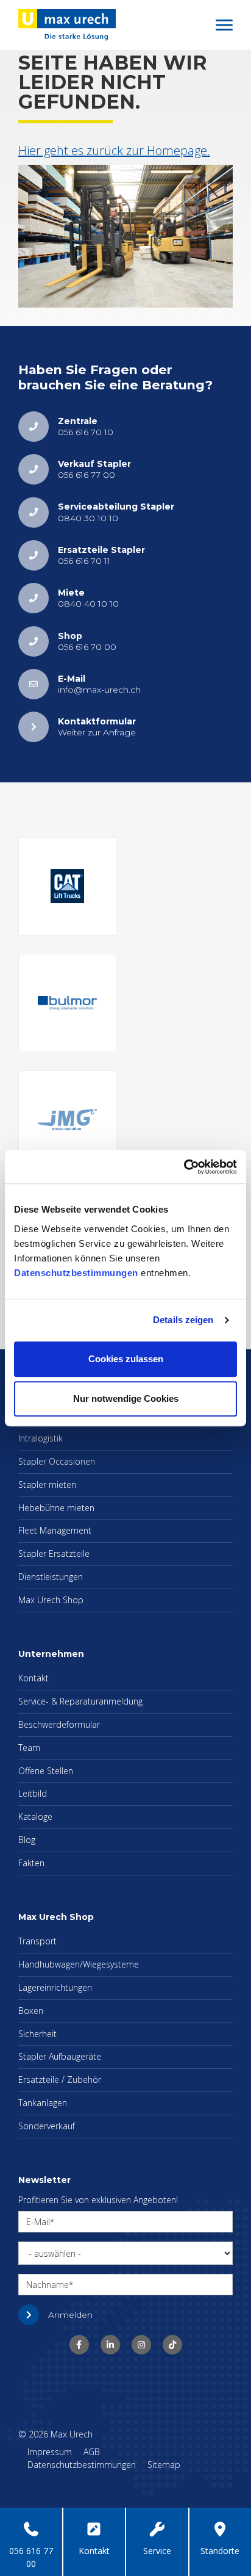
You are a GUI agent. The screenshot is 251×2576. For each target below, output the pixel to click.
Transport (37, 1941)
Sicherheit (37, 2034)
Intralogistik (41, 1438)
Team (29, 1748)
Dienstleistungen (51, 1577)
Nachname (48, 2285)
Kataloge (35, 1817)
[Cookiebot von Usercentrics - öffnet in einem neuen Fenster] (184, 1167)
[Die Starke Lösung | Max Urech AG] (79, 2345)
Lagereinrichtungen (55, 1987)
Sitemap (164, 2465)
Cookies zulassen (126, 1359)
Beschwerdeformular (59, 1724)
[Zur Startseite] (67, 24)
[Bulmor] (67, 1003)
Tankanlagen (43, 2103)
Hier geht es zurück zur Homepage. (114, 150)
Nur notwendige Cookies (126, 1398)
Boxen (31, 2011)
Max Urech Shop (51, 1600)
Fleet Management (55, 1530)
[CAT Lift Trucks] (67, 886)
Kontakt (34, 1678)
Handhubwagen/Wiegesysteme (79, 1964)
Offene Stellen (46, 1771)
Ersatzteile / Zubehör (60, 2080)
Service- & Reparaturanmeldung (80, 1701)
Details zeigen (183, 1320)
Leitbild (33, 1793)
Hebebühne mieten (56, 1508)
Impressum (50, 2452)
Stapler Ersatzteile (54, 1553)
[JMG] (67, 1120)
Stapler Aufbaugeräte (60, 2056)
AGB (92, 2452)
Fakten (31, 1863)
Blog (27, 1840)
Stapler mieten (47, 1485)
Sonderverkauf (47, 2126)
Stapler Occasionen (57, 1461)
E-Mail (38, 2222)
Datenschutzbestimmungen (76, 1273)
